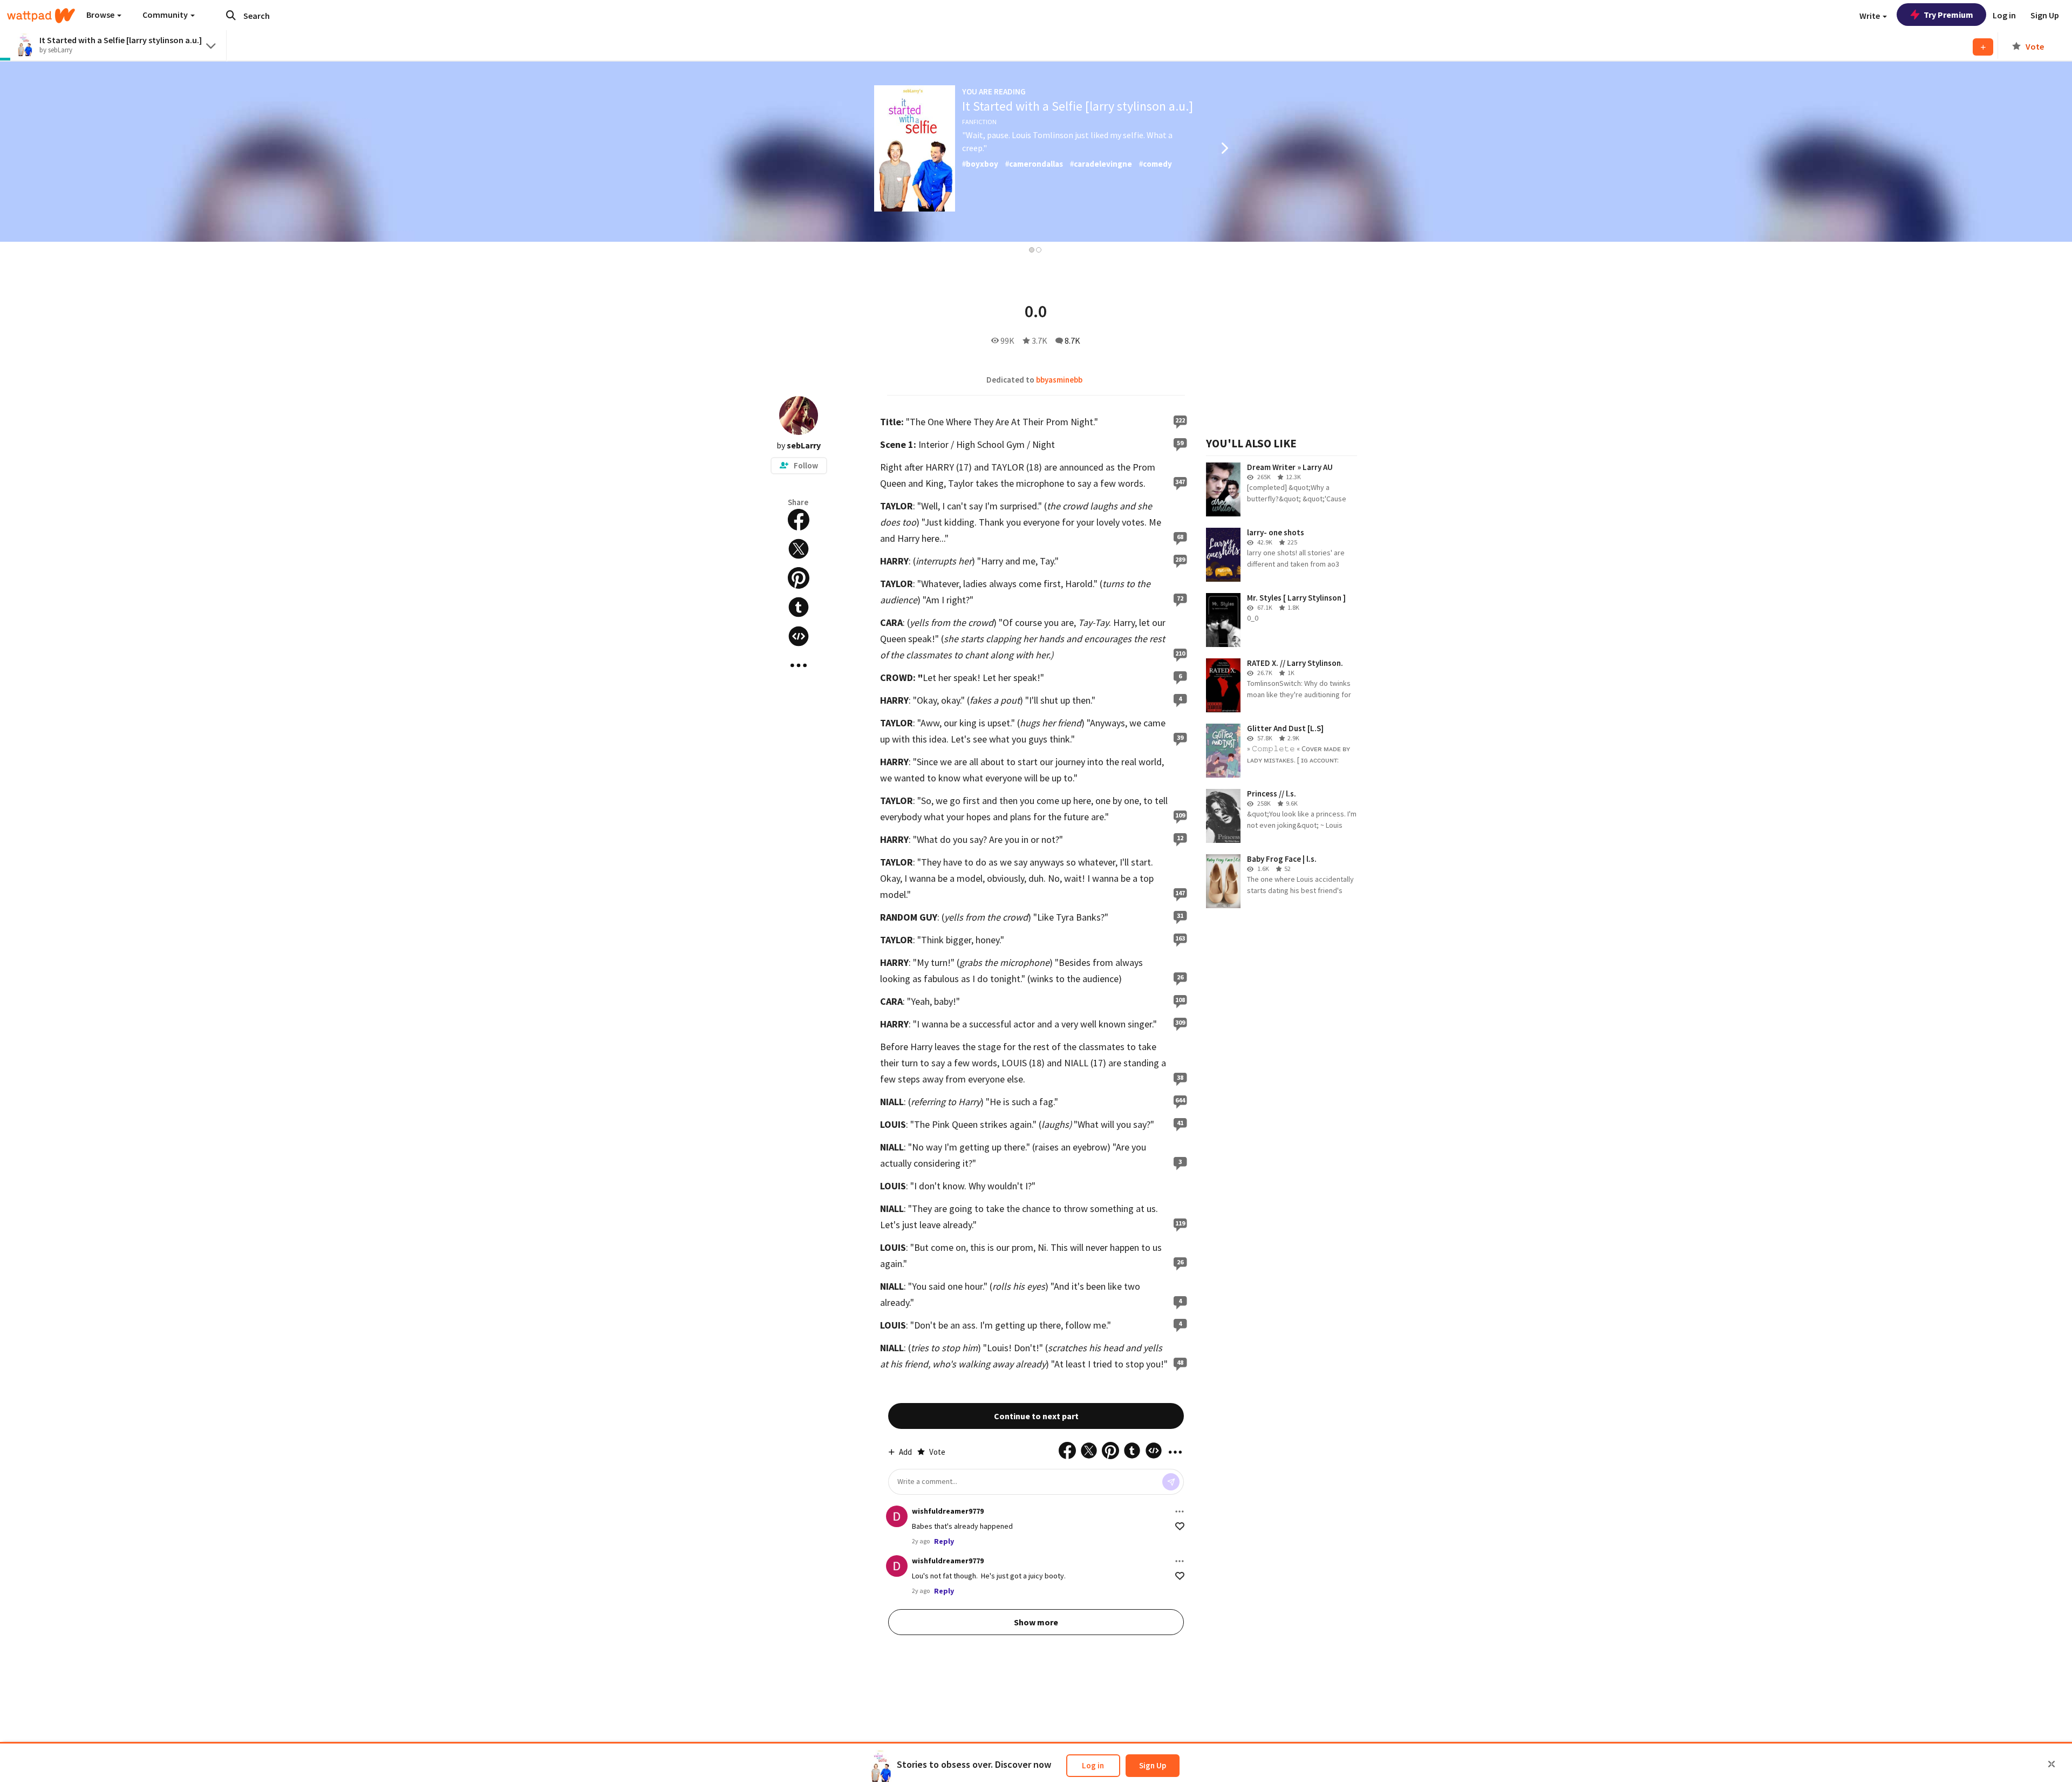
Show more (1036, 1622)
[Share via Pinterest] (799, 578)
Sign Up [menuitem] (2045, 15)
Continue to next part (1036, 1416)
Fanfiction (979, 122)
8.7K (1072, 341)
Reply (944, 1541)
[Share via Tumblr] (799, 607)
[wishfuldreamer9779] (897, 1516)
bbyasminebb (1059, 380)
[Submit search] (231, 15)
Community (166, 15)
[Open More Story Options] (799, 665)
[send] (1171, 1482)
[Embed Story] (799, 636)
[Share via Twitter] (799, 549)
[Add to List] (1983, 47)
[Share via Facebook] (799, 520)
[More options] (1180, 1511)
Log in (1093, 1765)
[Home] (41, 16)
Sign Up (1153, 1765)
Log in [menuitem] (2004, 15)
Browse (101, 15)
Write (1870, 16)
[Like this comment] (1180, 1526)
